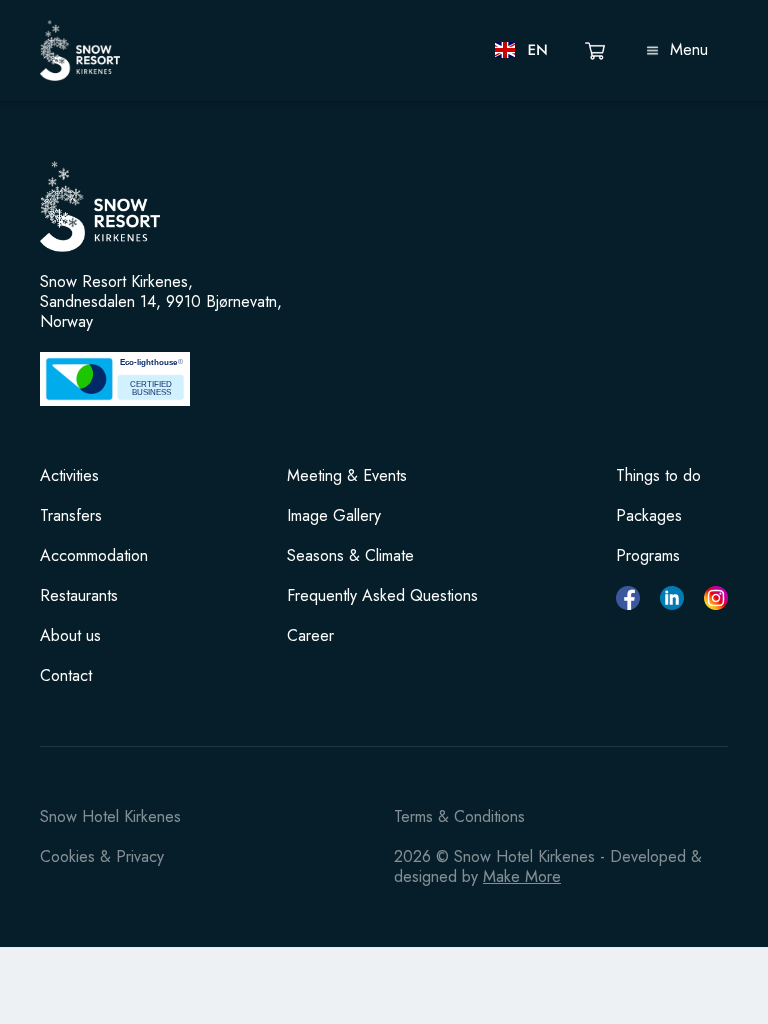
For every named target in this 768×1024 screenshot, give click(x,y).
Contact (66, 676)
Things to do (658, 476)
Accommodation (94, 556)
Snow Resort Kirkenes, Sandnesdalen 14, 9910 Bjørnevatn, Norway (161, 302)
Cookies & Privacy (102, 856)
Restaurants (79, 596)
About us (70, 636)
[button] (522, 50)
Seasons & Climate (350, 556)
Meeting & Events (347, 476)
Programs (648, 556)
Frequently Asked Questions (382, 596)
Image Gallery (334, 516)
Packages (649, 516)
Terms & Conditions (459, 816)
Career (310, 636)
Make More (522, 876)
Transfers (71, 516)
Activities (69, 476)
